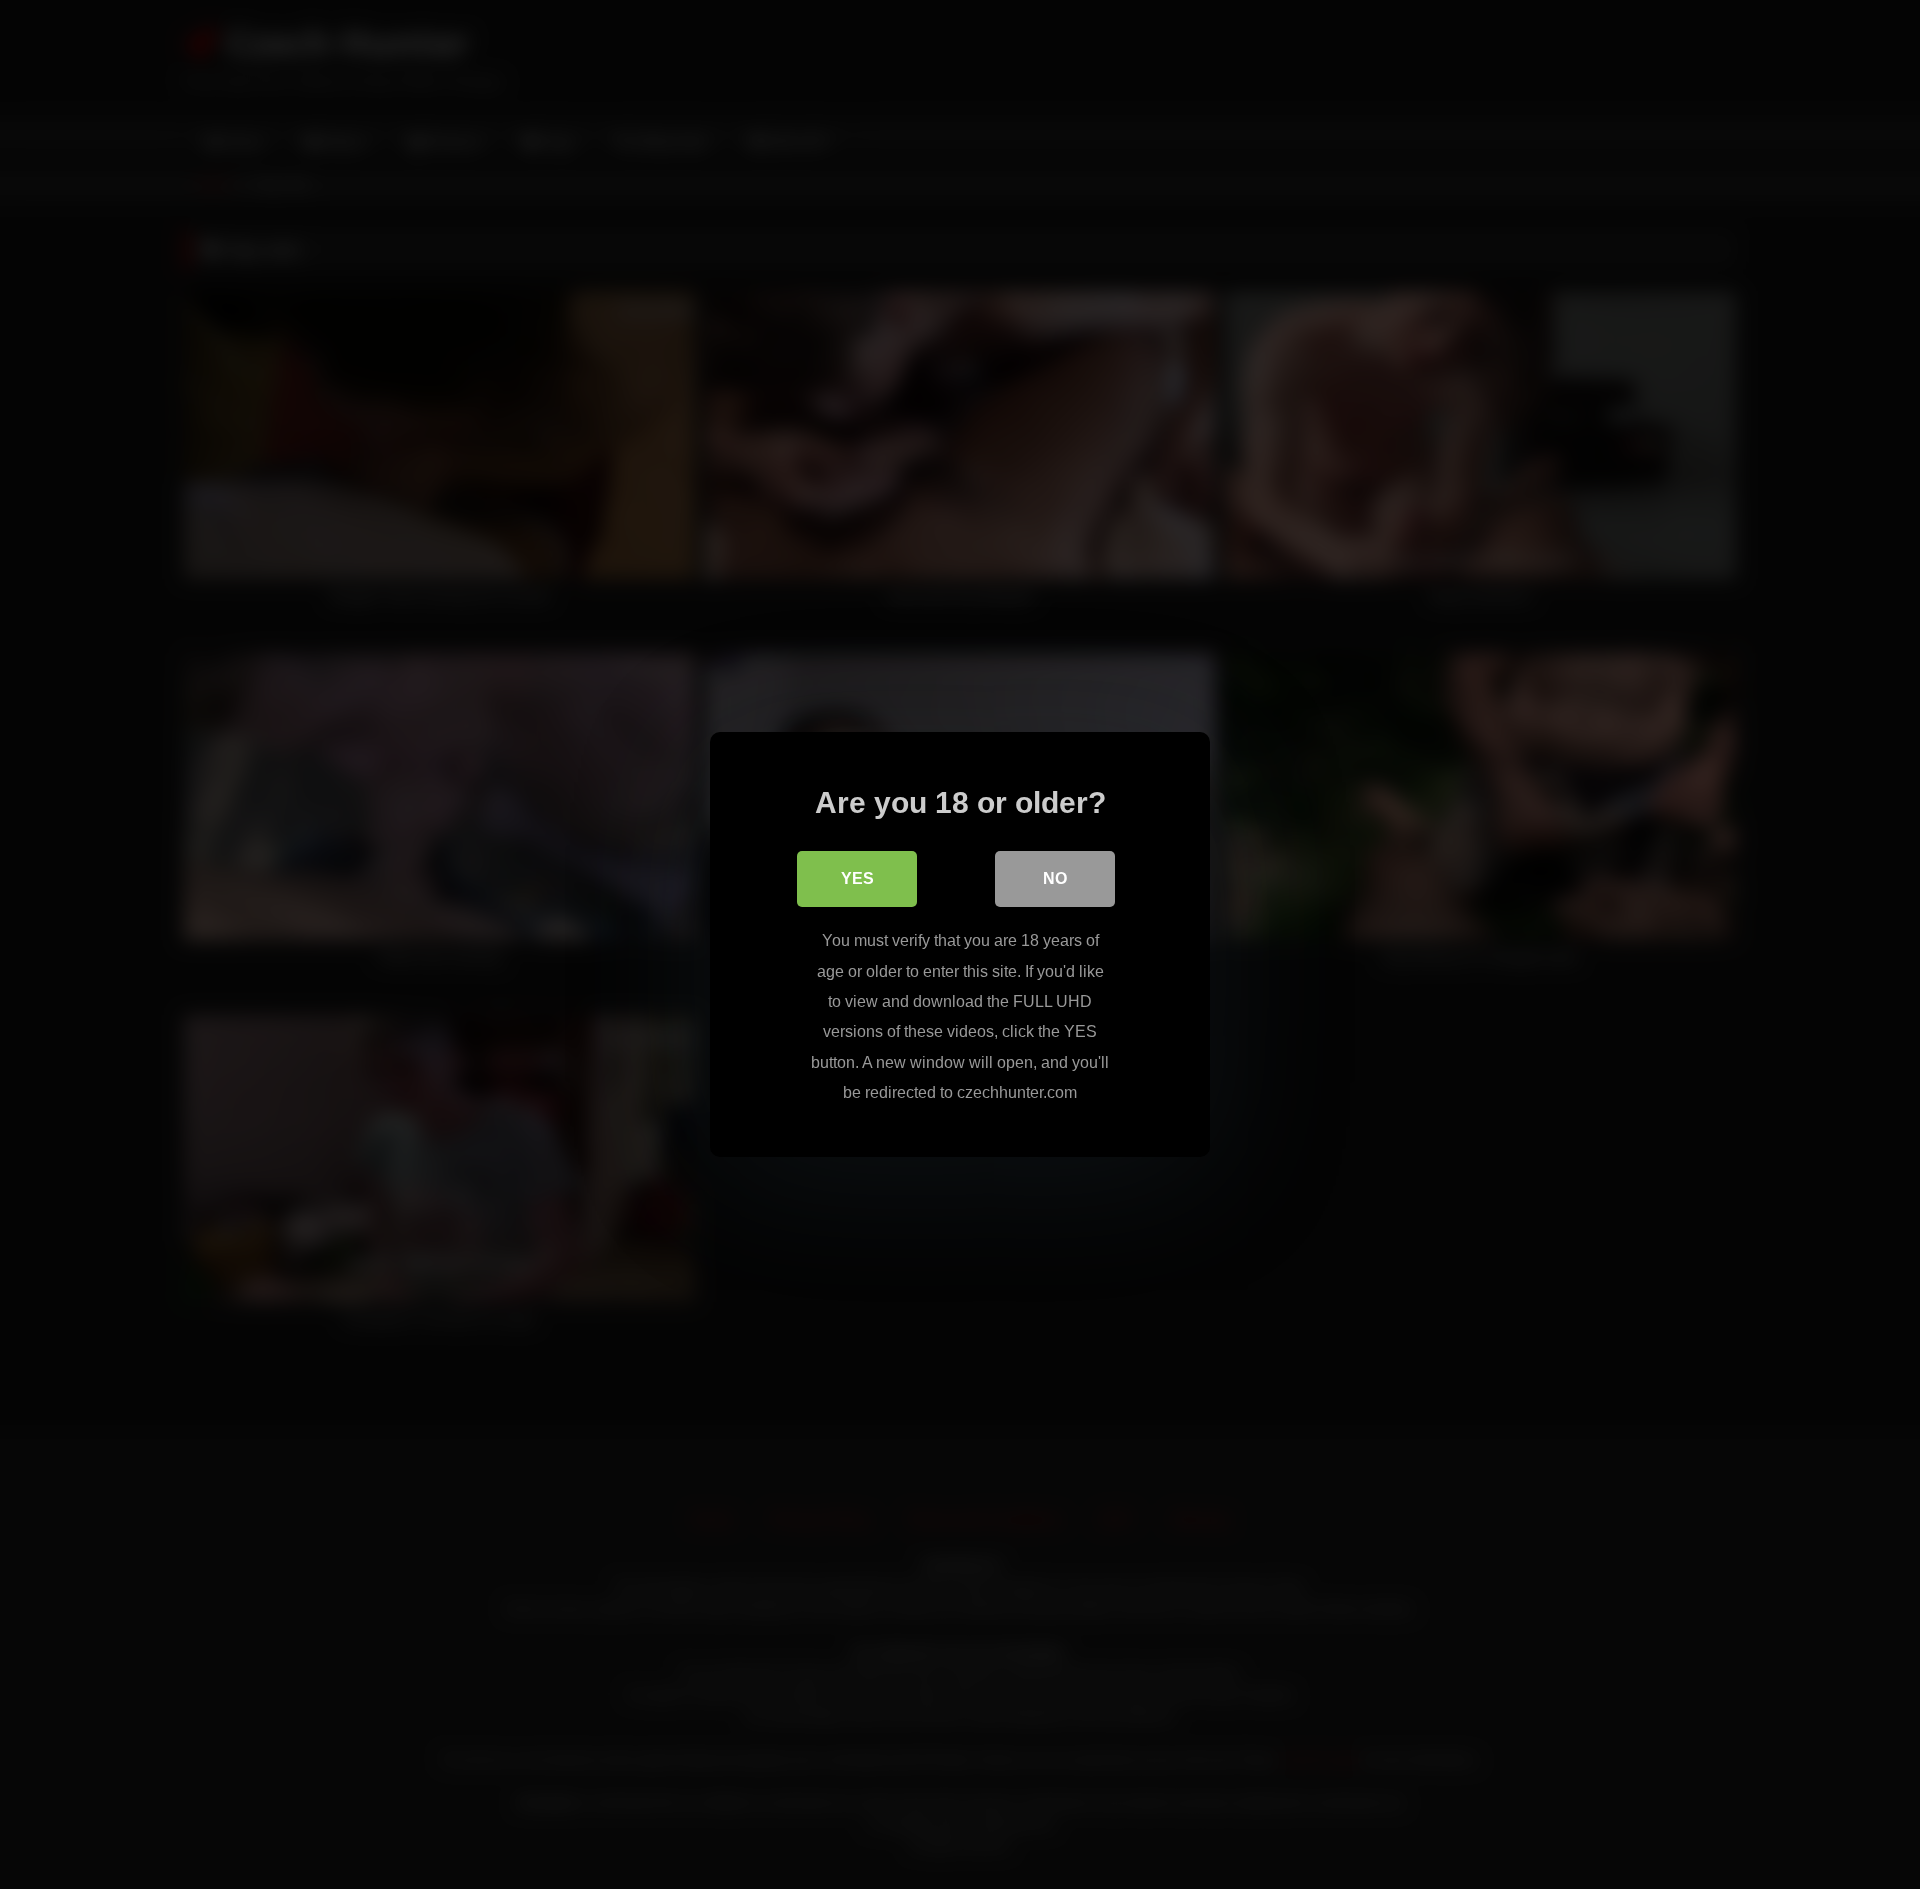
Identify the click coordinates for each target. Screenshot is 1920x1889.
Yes (857, 878)
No (1055, 878)
